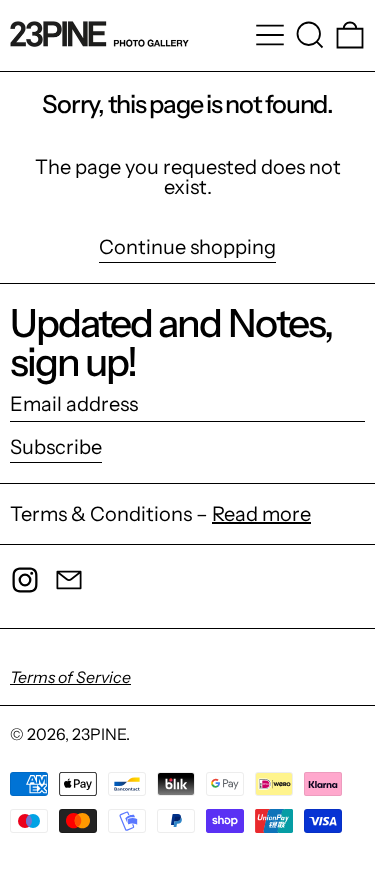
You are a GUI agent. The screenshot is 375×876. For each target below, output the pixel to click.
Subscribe (56, 447)
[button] (310, 35)
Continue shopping (187, 248)
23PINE (99, 734)
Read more (261, 514)
